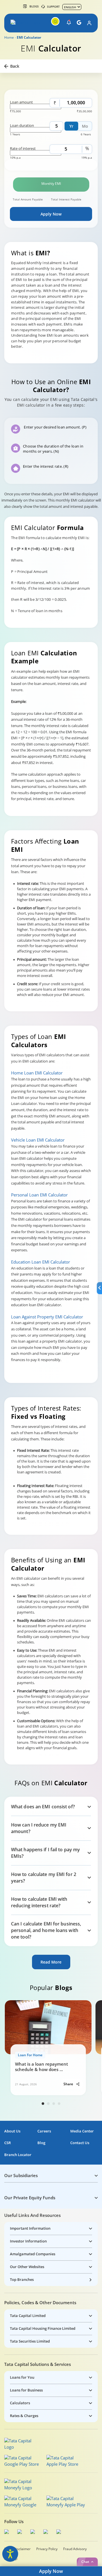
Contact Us (80, 2143)
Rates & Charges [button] (24, 2416)
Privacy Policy (47, 2549)
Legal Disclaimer (17, 2549)
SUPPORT (53, 7)
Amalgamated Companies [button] (33, 2254)
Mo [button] (85, 126)
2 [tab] (48, 2104)
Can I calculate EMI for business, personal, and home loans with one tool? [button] (46, 1930)
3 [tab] (54, 2104)
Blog (41, 2143)
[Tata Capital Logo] (22, 2444)
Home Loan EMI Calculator (37, 1073)
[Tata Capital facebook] (8, 2532)
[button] (14, 23)
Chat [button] (85, 2562)
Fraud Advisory (75, 2549)
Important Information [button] (30, 2228)
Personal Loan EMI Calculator (39, 1195)
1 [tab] (43, 2104)
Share (69, 2084)
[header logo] (26, 23)
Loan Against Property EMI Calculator (47, 1317)
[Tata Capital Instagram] (34, 2532)
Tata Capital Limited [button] (28, 2316)
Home (9, 38)
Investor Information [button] (28, 2241)
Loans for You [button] (22, 2377)
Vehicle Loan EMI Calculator (38, 1140)
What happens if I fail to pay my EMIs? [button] (45, 1853)
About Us (12, 2131)
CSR (8, 2143)
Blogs (34, 6)
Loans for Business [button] (26, 2390)
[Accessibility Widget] (10, 2554)
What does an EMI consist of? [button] (43, 1807)
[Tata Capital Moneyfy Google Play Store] (24, 2502)
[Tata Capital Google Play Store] (24, 2461)
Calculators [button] (20, 2403)
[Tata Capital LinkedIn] (60, 2532)
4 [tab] (59, 2104)
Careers (44, 2131)
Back (15, 66)
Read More (51, 1962)
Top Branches (22, 2279)
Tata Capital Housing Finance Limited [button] (43, 2328)
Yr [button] (71, 126)
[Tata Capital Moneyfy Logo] (22, 2484)
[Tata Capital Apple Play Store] (66, 2461)
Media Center (82, 2131)
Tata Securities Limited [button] (30, 2341)
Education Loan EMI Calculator (41, 1262)
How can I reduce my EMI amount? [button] (39, 1828)
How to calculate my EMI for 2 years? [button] (44, 1878)
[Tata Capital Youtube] (47, 2532)
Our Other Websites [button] (27, 2267)
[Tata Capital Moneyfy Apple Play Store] (66, 2502)
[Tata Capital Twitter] (21, 2532)
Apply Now (51, 214)
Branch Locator (18, 2155)
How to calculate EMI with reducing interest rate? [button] (39, 1902)
